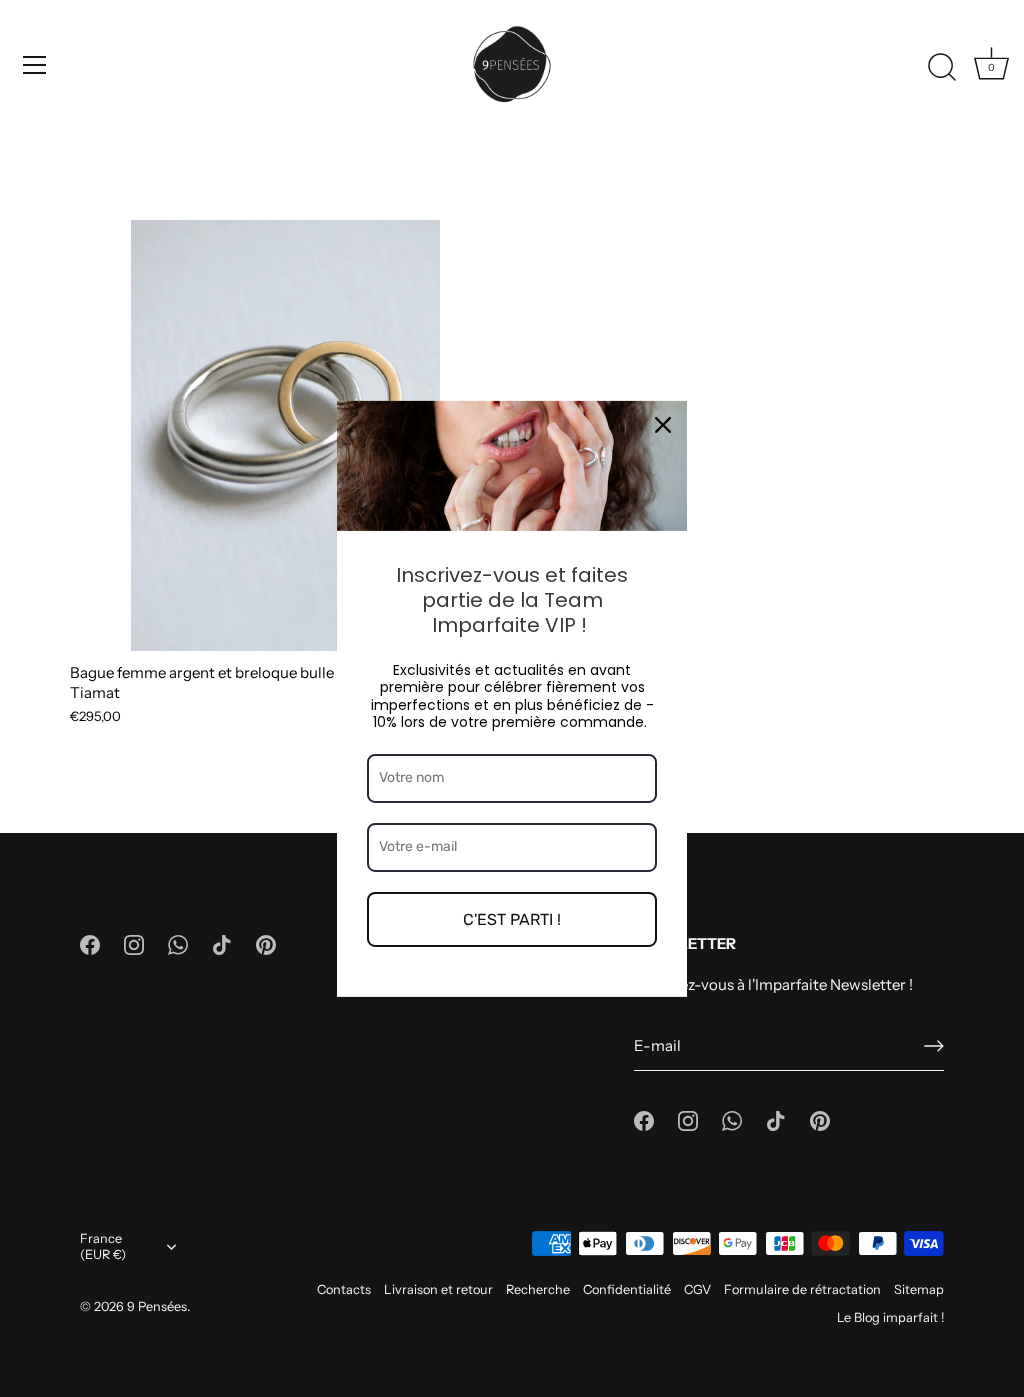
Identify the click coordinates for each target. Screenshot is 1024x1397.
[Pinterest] (266, 943)
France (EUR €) (103, 1246)
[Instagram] (134, 943)
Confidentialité (627, 1289)
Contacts (344, 1289)
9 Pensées (157, 1306)
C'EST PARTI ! (512, 918)
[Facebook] (90, 943)
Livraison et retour (438, 1289)
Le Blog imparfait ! (890, 1317)
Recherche (538, 1289)
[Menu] (35, 65)
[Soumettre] (934, 1046)
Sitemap (919, 1289)
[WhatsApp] (178, 943)
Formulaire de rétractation (802, 1289)
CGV (697, 1289)
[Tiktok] (222, 943)
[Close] (663, 424)
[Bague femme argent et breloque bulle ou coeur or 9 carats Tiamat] (285, 435)
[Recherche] (942, 68)
